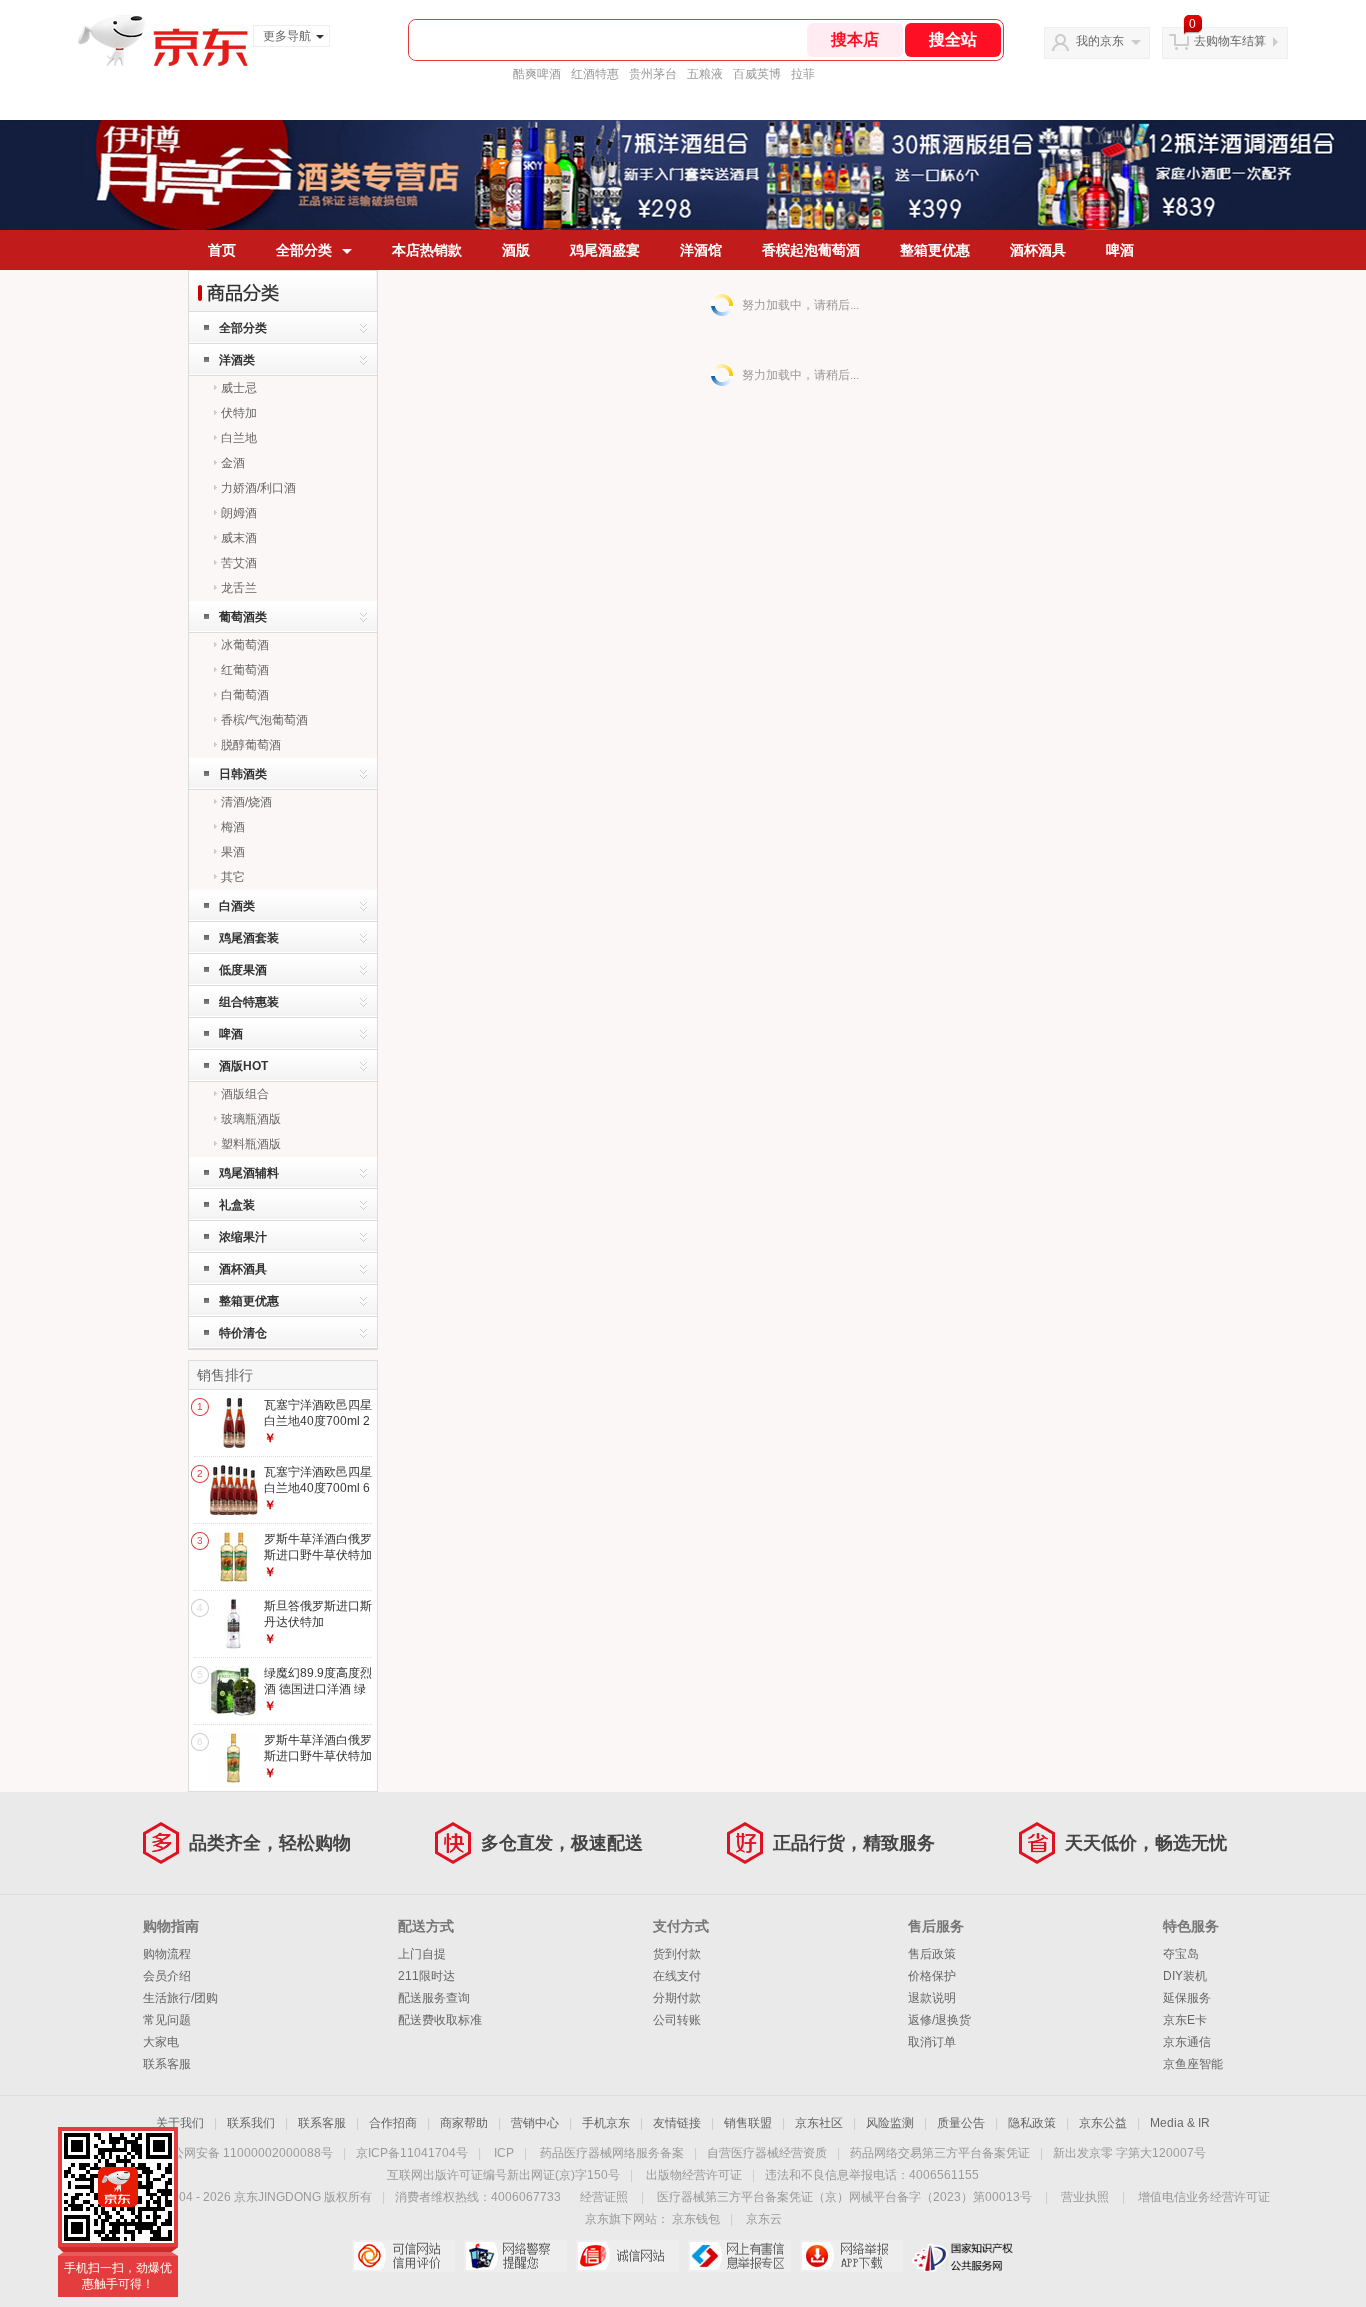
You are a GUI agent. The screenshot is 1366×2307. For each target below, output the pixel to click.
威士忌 (239, 388)
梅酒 (233, 827)
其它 (233, 877)
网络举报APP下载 (851, 2256)
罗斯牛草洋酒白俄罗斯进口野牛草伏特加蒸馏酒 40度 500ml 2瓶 (318, 1562)
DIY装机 (1185, 1976)
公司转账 (677, 2020)
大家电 (161, 2042)
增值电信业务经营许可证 (1204, 2197)
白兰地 (239, 438)
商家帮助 (464, 2123)
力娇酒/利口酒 (258, 488)
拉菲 (803, 74)
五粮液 (705, 74)
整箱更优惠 (935, 250)
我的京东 (1100, 41)
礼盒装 (237, 1205)
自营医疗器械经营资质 (767, 2153)
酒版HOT (243, 1066)
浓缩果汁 (243, 1237)
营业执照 (1085, 2197)
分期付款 (677, 1998)
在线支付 (677, 1976)
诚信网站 (627, 2256)
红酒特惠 (595, 74)
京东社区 (819, 2123)
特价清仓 (243, 1333)
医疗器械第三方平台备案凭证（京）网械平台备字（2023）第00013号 (844, 2197)
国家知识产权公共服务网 (963, 2256)
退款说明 (932, 1998)
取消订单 (932, 2042)
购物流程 (167, 1954)
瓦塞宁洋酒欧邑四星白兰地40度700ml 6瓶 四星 (318, 1487)
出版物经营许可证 (694, 2175)
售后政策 (932, 1954)
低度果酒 (243, 970)
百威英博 (757, 74)
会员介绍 (167, 1976)
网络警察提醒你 (515, 2256)
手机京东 (606, 2123)
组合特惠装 (249, 1002)
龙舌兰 (239, 588)
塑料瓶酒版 (251, 1144)
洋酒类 (237, 360)
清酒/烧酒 (246, 802)
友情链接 (677, 2123)
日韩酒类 (243, 774)
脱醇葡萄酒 (251, 745)
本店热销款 (427, 250)
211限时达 (426, 1976)
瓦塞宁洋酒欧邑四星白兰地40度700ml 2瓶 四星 (318, 1420)
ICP (504, 2153)
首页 (222, 250)
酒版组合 (245, 1094)
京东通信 (1187, 2042)
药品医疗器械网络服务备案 (612, 2153)
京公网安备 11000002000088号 (246, 2153)
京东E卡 (1185, 2020)
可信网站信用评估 (403, 2256)
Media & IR (1180, 2123)
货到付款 (677, 1954)
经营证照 (604, 2197)
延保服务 (1187, 1998)
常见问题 (167, 2020)
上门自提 (422, 1954)
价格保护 (932, 1976)
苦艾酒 (239, 563)
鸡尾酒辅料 (249, 1173)
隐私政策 (1032, 2123)
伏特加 (239, 413)
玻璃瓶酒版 (251, 1119)
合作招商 (393, 2123)
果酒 (233, 852)
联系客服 (167, 2064)
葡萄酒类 (243, 617)
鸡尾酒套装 (249, 938)
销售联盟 (748, 2123)
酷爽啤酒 (537, 74)
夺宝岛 (1181, 1954)
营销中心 (535, 2123)
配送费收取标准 (440, 2020)
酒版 (516, 250)
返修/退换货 (939, 2020)
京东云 (764, 2219)
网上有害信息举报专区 (739, 2256)
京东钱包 (696, 2219)
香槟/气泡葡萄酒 (264, 720)
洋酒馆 (701, 250)
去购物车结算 (1230, 41)
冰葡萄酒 (245, 645)
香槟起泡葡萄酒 (811, 250)
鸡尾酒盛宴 (605, 250)
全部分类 (304, 250)
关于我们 (180, 2123)
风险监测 (890, 2123)
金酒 (233, 463)
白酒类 (237, 906)
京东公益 (1103, 2123)
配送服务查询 (434, 1998)
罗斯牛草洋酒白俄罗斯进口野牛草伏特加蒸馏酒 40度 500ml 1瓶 (318, 1763)
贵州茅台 (653, 74)
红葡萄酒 (245, 670)
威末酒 (239, 538)
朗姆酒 (239, 513)
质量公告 (961, 2123)
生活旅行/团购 (180, 1998)
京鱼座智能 (1193, 2064)
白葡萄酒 (245, 695)
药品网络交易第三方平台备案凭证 (940, 2153)
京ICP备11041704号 (412, 2153)
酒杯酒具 (1038, 250)
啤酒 (1120, 250)
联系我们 (251, 2123)
